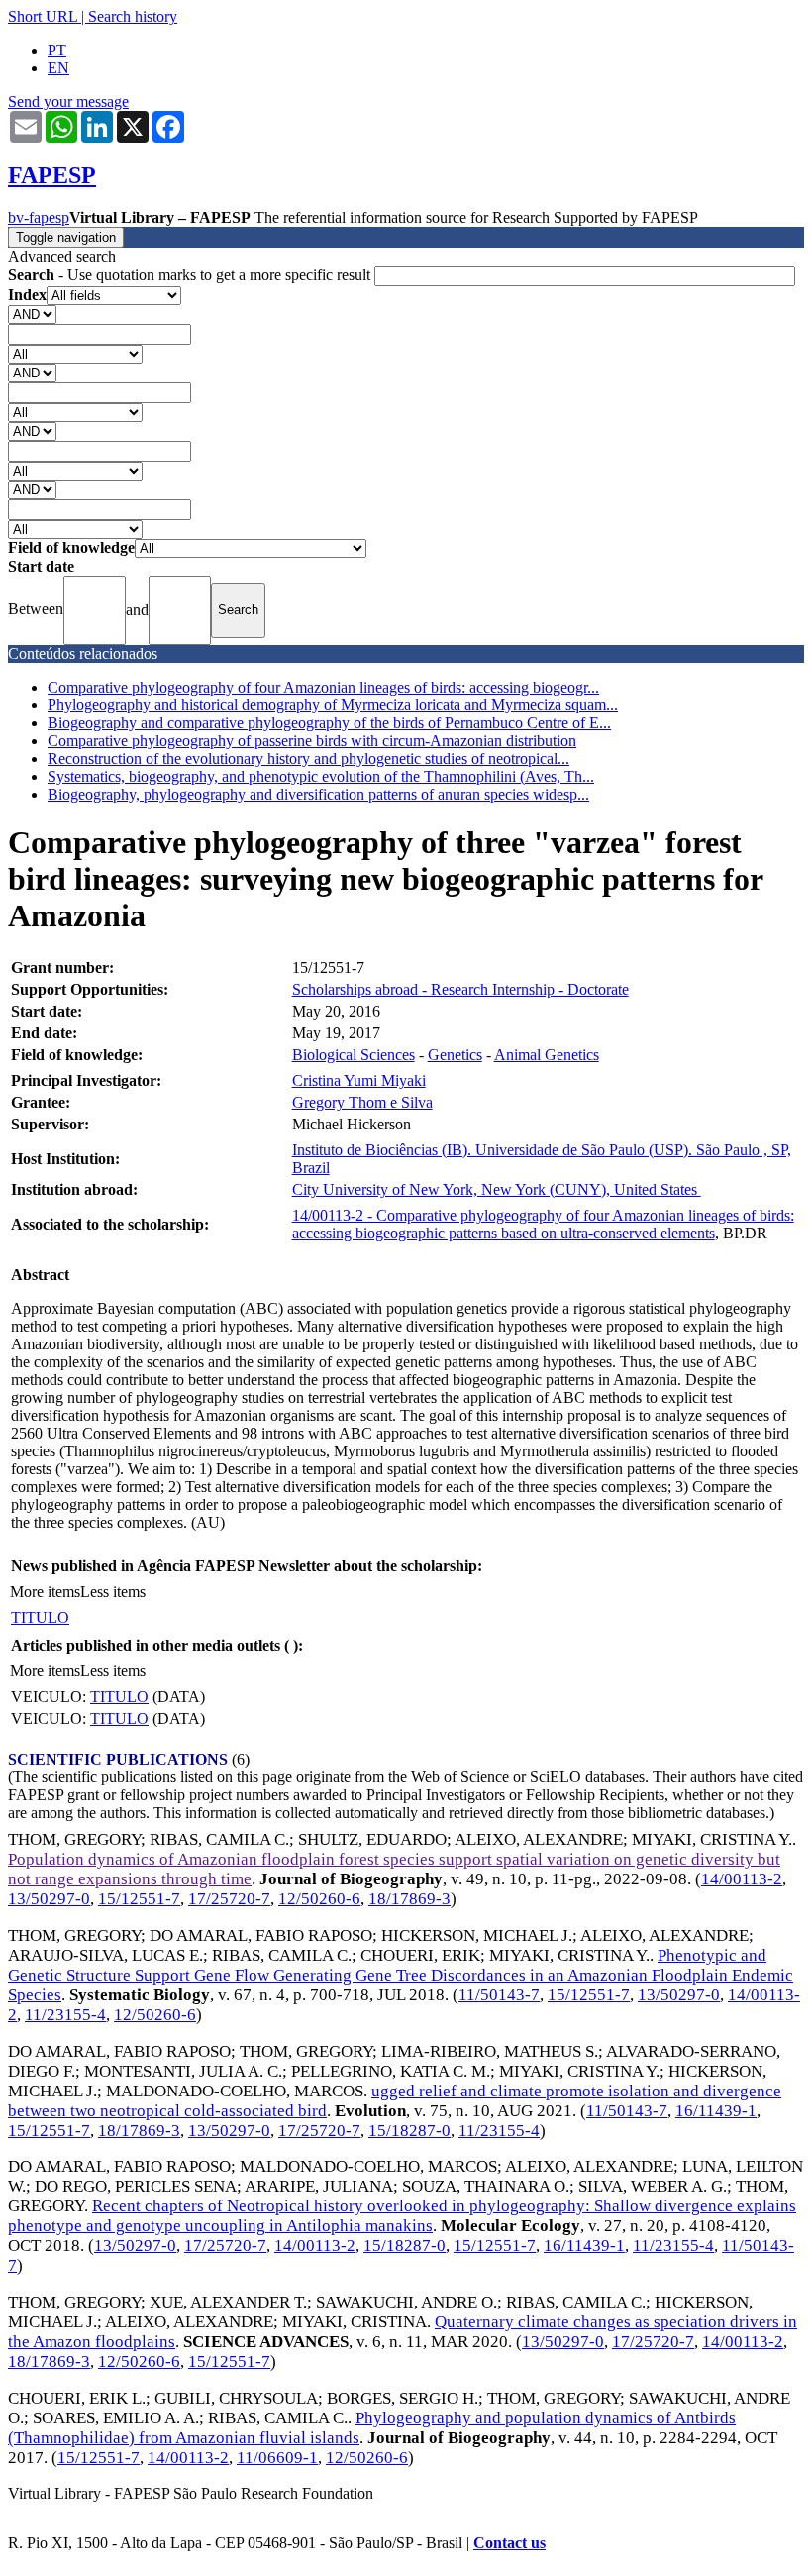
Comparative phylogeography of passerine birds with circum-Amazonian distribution (312, 741)
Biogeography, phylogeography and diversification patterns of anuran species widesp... (318, 794)
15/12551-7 (139, 1899)
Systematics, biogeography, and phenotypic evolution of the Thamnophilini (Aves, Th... (321, 776)
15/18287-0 (409, 2131)
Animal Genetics (547, 1055)
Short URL (43, 16)
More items (45, 1592)
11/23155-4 (65, 2015)
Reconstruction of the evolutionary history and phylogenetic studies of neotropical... (308, 758)
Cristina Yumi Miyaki (359, 1080)
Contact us (509, 2543)
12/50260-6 (319, 1899)
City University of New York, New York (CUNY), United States (497, 1189)
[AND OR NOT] (32, 314)
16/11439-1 (716, 2111)
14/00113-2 (742, 1879)
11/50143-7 (499, 1995)
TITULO (40, 1617)
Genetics (455, 1055)
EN (58, 68)
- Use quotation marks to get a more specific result (191, 275)
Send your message (68, 102)
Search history (133, 16)
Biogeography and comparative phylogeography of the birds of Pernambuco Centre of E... (329, 723)
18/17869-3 (409, 1899)
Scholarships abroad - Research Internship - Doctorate (460, 989)
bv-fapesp (39, 217)
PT (57, 50)
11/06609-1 (277, 2458)
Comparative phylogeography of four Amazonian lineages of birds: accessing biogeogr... (323, 687)
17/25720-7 (229, 1899)
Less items (113, 1592)
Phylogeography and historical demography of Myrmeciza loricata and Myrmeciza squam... (333, 705)
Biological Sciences (354, 1055)
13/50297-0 (49, 1899)
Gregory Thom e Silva (362, 1102)
